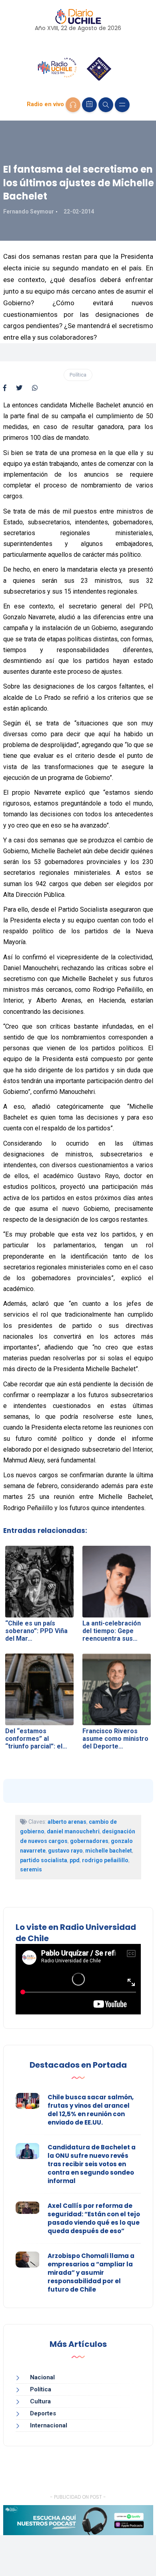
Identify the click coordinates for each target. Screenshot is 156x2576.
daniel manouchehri (73, 1831)
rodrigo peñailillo (105, 1860)
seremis (31, 1869)
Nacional (42, 2377)
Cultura (40, 2401)
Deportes (43, 2413)
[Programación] (89, 105)
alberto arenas (67, 1822)
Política (78, 375)
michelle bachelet (109, 1851)
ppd (75, 1860)
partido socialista (44, 1860)
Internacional (49, 2425)
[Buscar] (106, 105)
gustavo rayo (65, 1851)
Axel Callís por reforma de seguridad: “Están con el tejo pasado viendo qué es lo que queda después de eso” (94, 2218)
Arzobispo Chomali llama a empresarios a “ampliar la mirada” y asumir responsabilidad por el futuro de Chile (91, 2273)
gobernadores (89, 1841)
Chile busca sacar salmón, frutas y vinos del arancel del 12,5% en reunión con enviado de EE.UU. (91, 2110)
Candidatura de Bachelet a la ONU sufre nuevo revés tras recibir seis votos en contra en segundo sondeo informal (92, 2164)
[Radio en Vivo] (73, 105)
